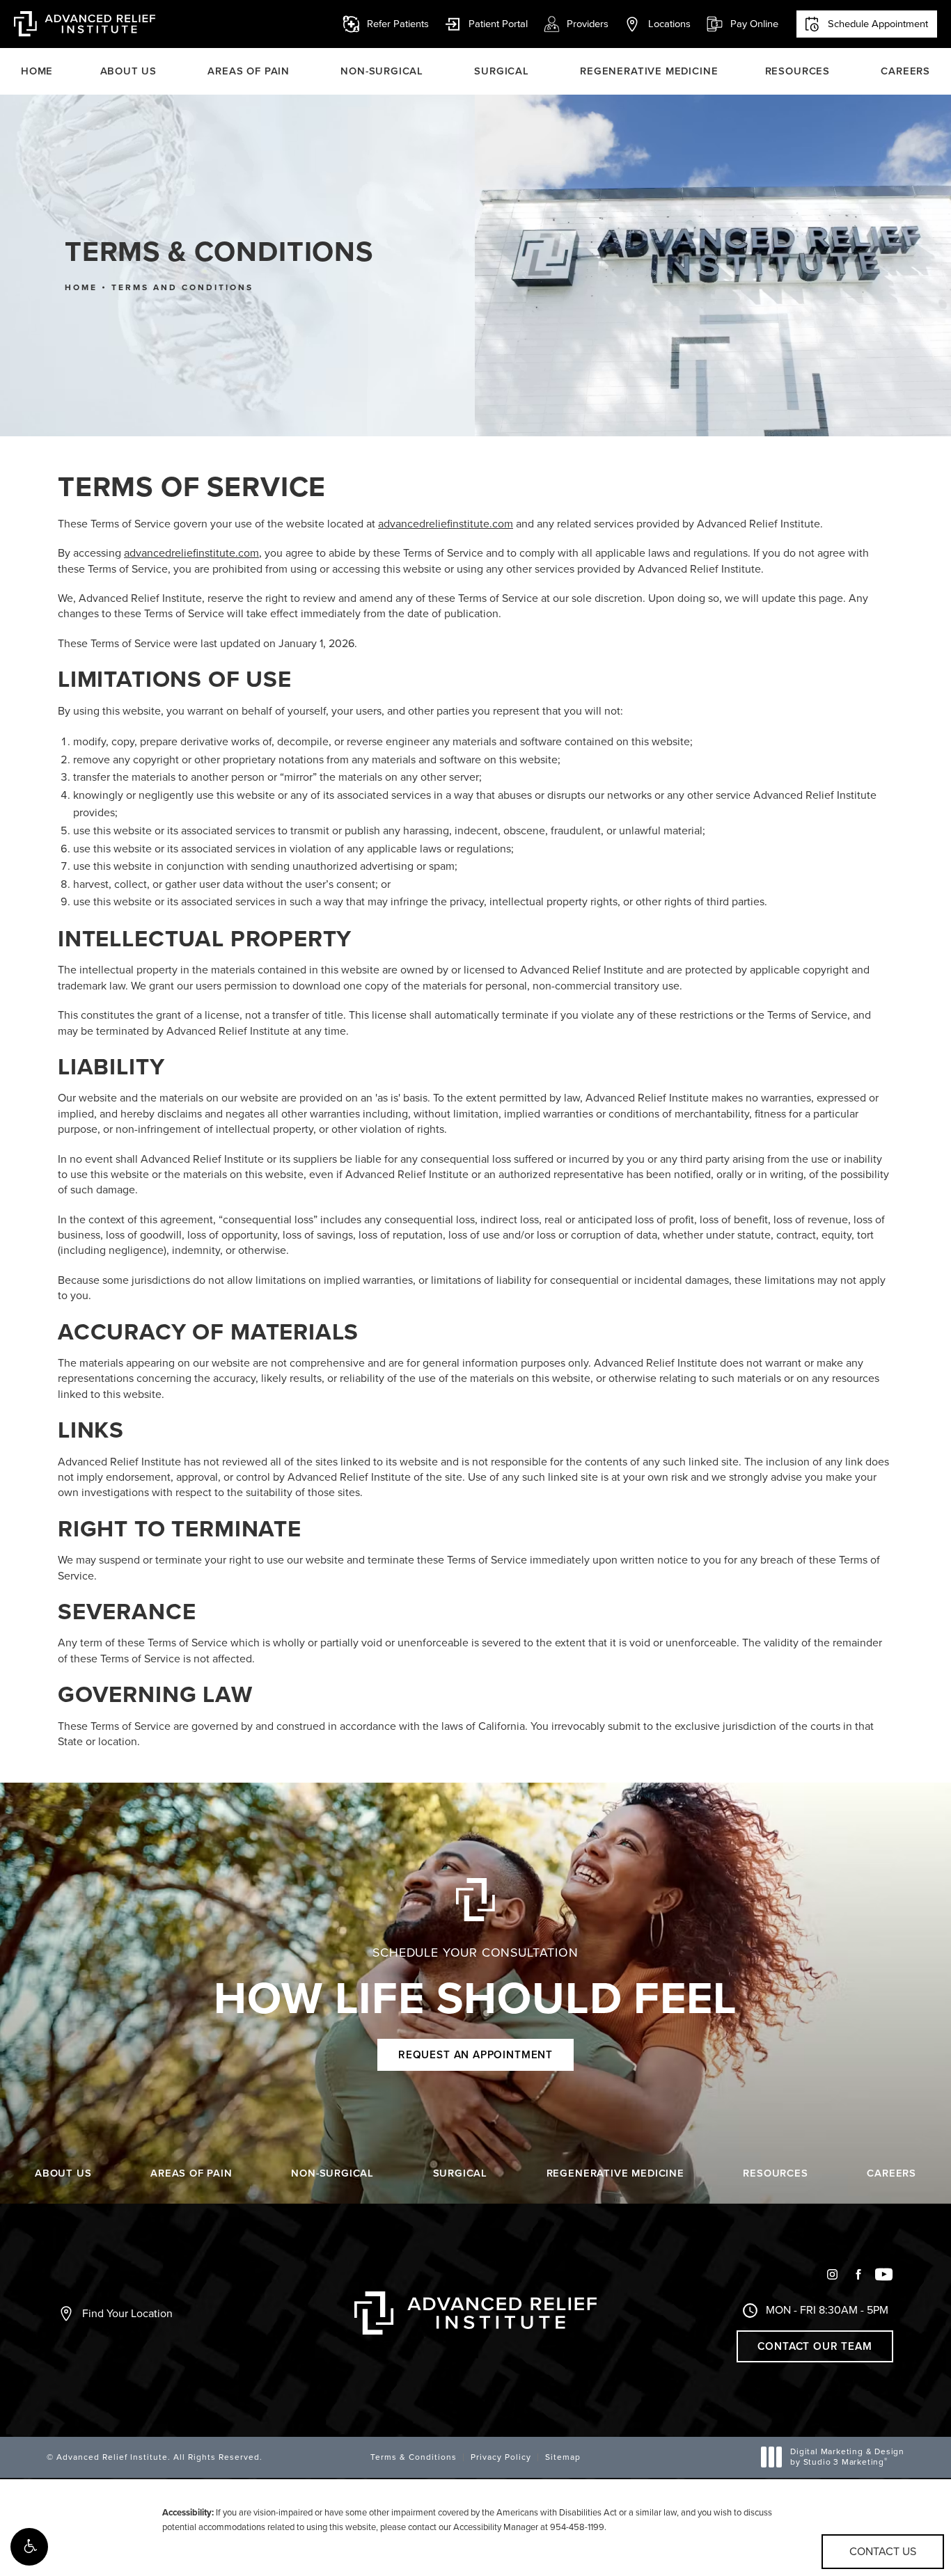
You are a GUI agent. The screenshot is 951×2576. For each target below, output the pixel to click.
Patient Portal (486, 24)
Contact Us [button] (883, 2551)
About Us (129, 71)
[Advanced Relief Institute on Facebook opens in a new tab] (858, 2274)
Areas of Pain (249, 71)
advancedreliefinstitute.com (446, 524)
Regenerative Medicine (649, 71)
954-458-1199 (577, 2527)
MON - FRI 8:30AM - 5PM (827, 2310)
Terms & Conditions (414, 2457)
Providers (588, 24)
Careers (905, 71)
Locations (669, 24)
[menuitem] (832, 2280)
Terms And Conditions (182, 287)
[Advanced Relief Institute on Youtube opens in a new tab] (884, 2274)
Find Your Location (127, 2313)
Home (37, 71)
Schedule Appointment (878, 24)
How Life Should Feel (475, 1985)
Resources (797, 71)
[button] (29, 2547)
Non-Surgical (382, 71)
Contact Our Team (815, 2346)
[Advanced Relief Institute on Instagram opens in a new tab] (832, 2274)
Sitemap (563, 2457)
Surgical (502, 71)
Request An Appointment (475, 2055)
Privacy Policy (501, 2457)
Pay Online (742, 24)
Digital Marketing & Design (847, 2457)
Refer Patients (398, 24)
